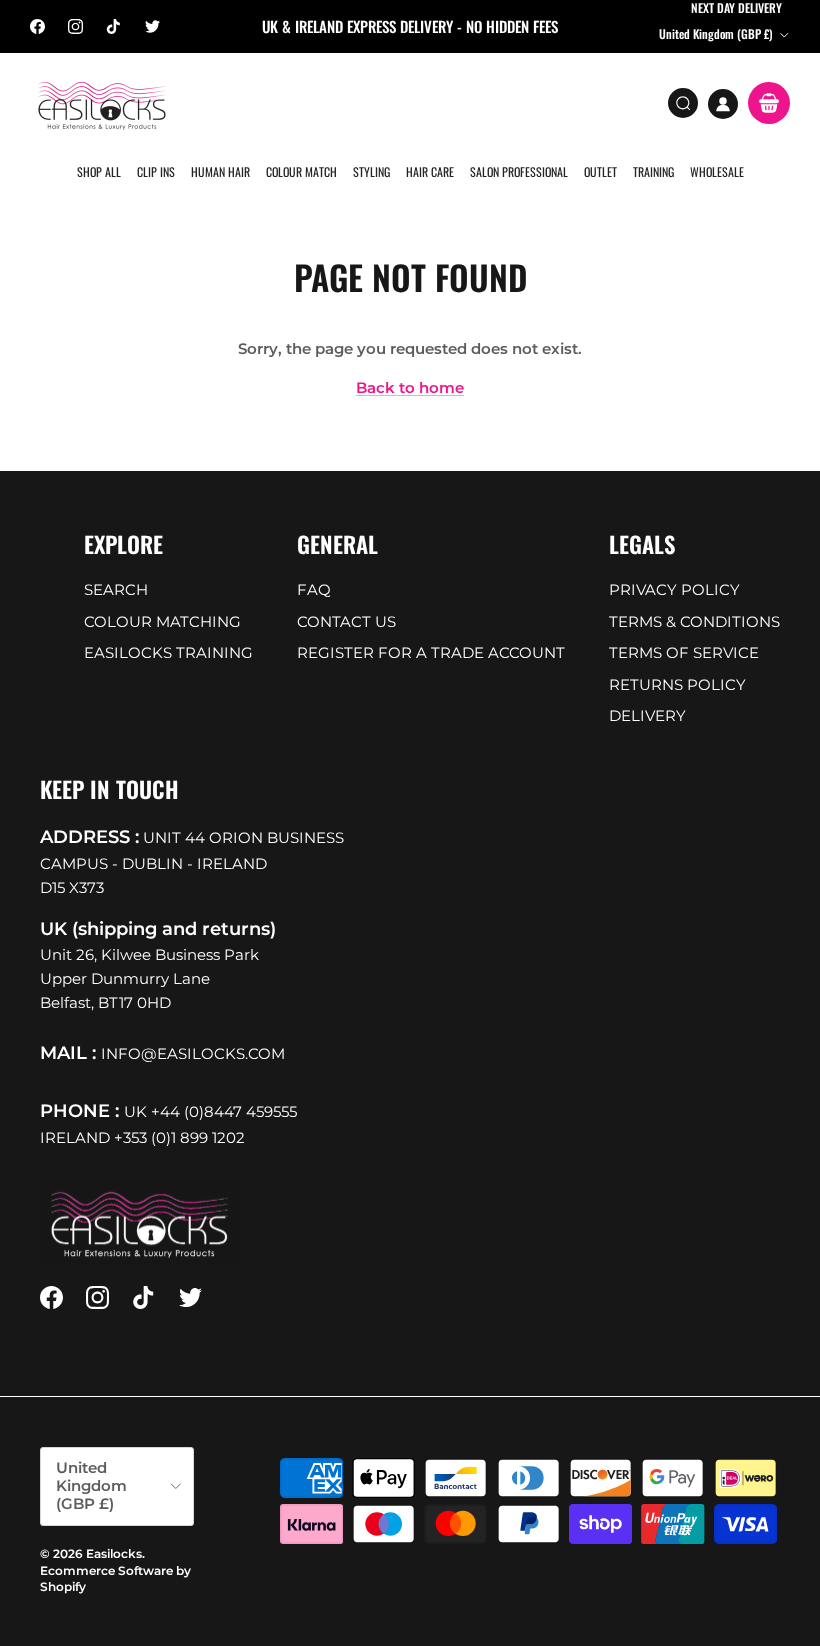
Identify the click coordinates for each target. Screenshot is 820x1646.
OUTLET (600, 171)
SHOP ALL (99, 171)
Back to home (410, 387)
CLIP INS (156, 171)
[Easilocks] (102, 104)
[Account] (723, 104)
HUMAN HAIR (220, 171)
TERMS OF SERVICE (684, 652)
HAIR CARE (430, 171)
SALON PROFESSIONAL (519, 171)
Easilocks (114, 1553)
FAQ (314, 589)
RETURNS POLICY (677, 684)
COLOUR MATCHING (162, 621)
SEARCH (116, 589)
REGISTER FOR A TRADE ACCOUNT (431, 652)
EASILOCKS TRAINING (168, 652)
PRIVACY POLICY (674, 589)
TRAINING (653, 171)
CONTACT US (346, 621)
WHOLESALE (717, 171)
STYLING (371, 171)
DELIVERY (647, 715)
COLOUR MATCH (301, 171)
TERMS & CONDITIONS (694, 621)
